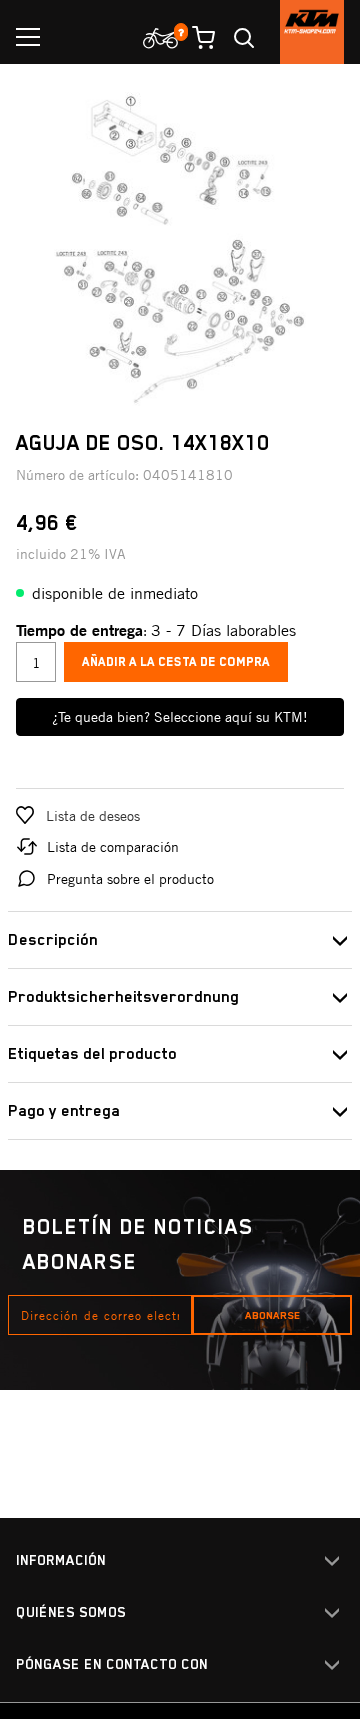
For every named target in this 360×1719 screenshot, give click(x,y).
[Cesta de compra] (196, 38)
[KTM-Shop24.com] (312, 32)
